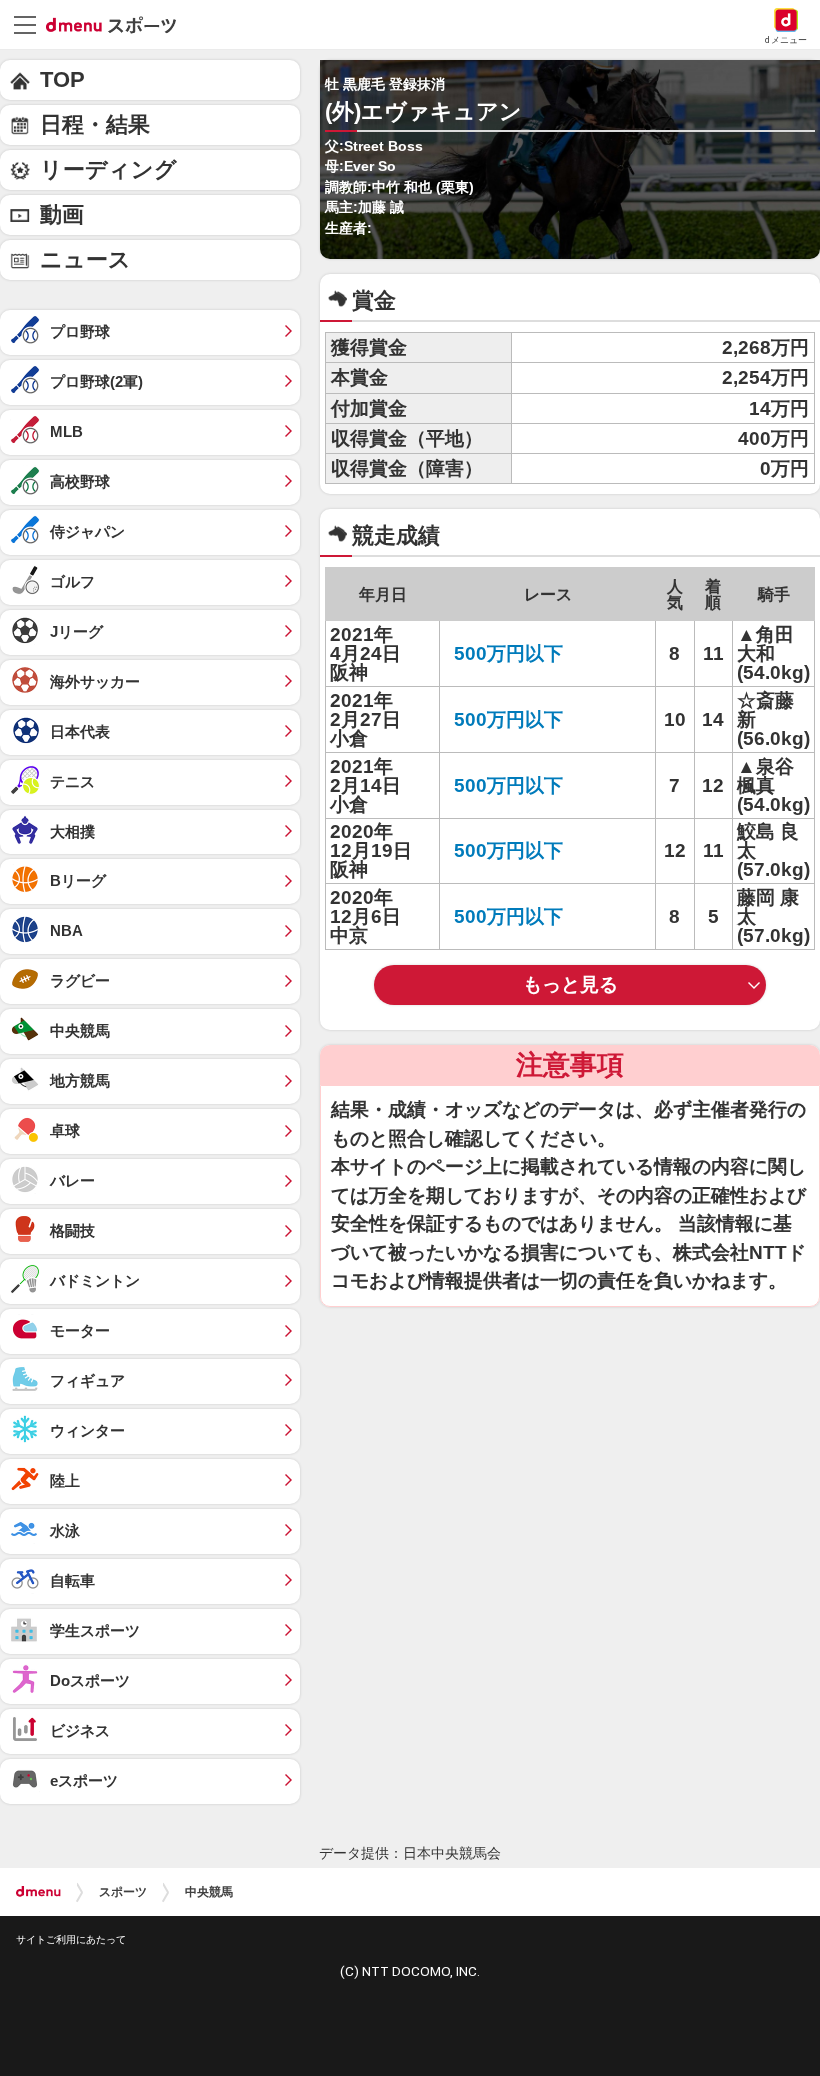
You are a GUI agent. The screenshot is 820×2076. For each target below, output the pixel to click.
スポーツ (123, 1892)
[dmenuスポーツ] (118, 24)
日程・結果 (95, 124)
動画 (62, 214)
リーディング (108, 169)
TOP (62, 79)
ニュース (85, 259)
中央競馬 (209, 1892)
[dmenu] (38, 1892)
